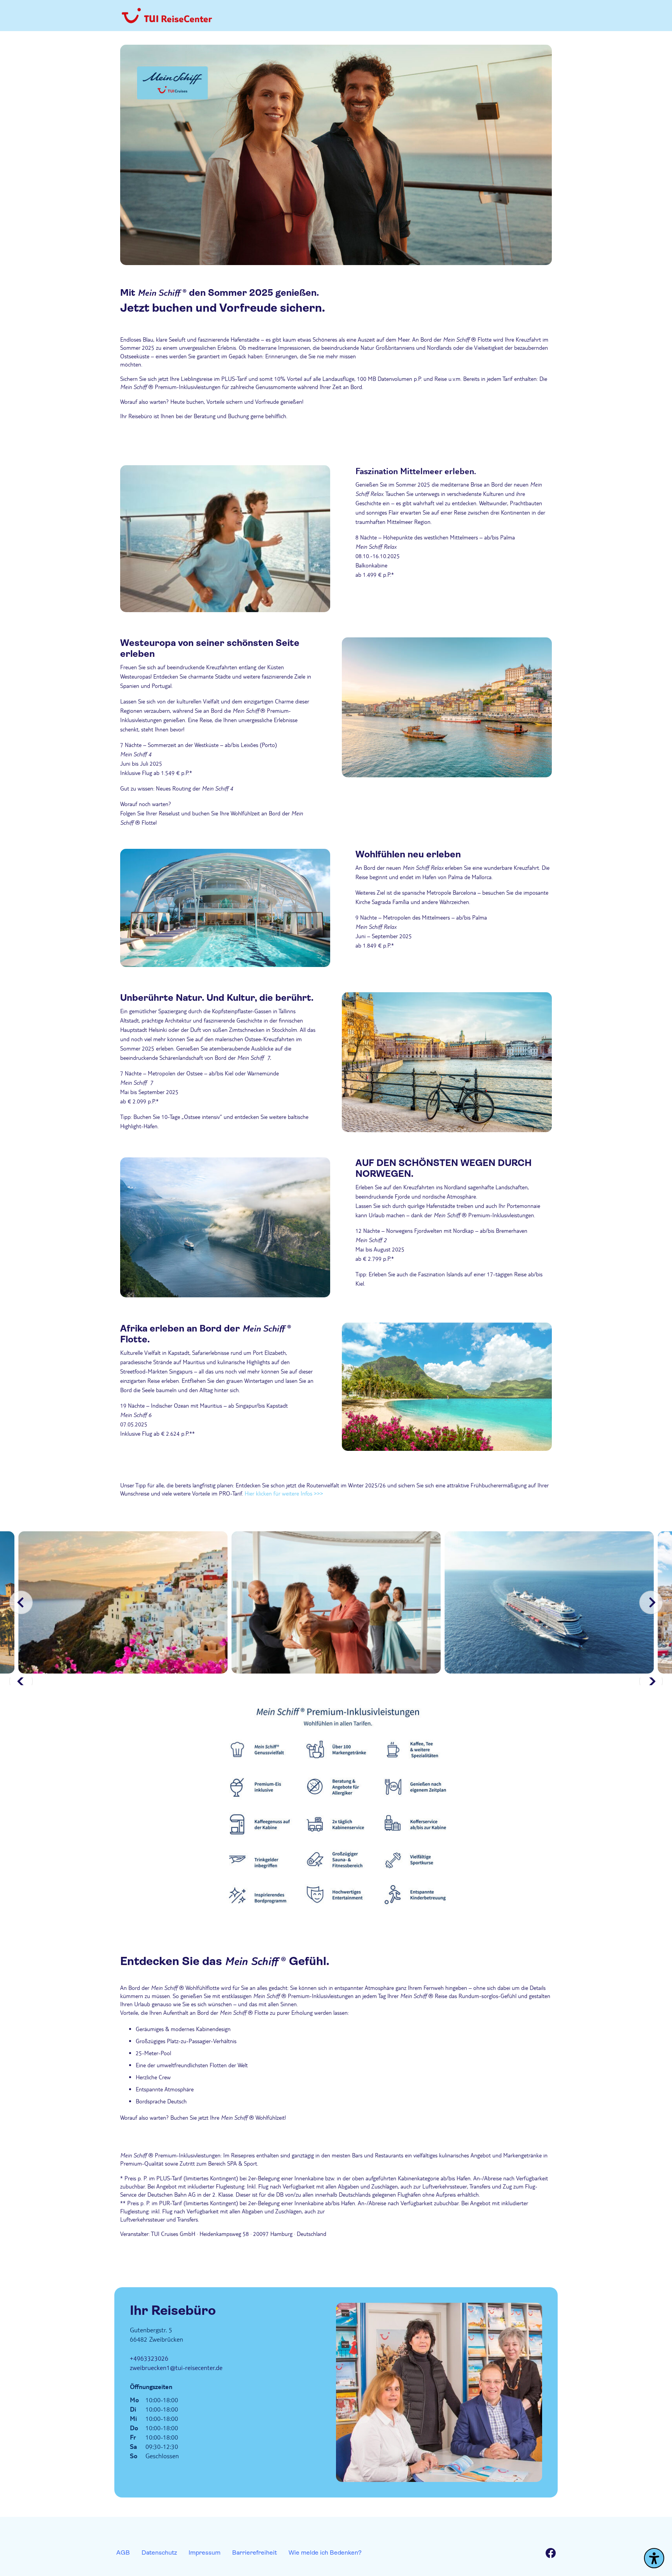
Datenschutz (159, 2552)
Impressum (205, 2552)
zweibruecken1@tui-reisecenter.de (176, 2367)
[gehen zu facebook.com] (551, 2554)
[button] (651, 1602)
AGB (123, 2552)
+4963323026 (149, 2358)
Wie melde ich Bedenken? (325, 2552)
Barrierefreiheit (255, 2552)
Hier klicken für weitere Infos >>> (284, 1493)
